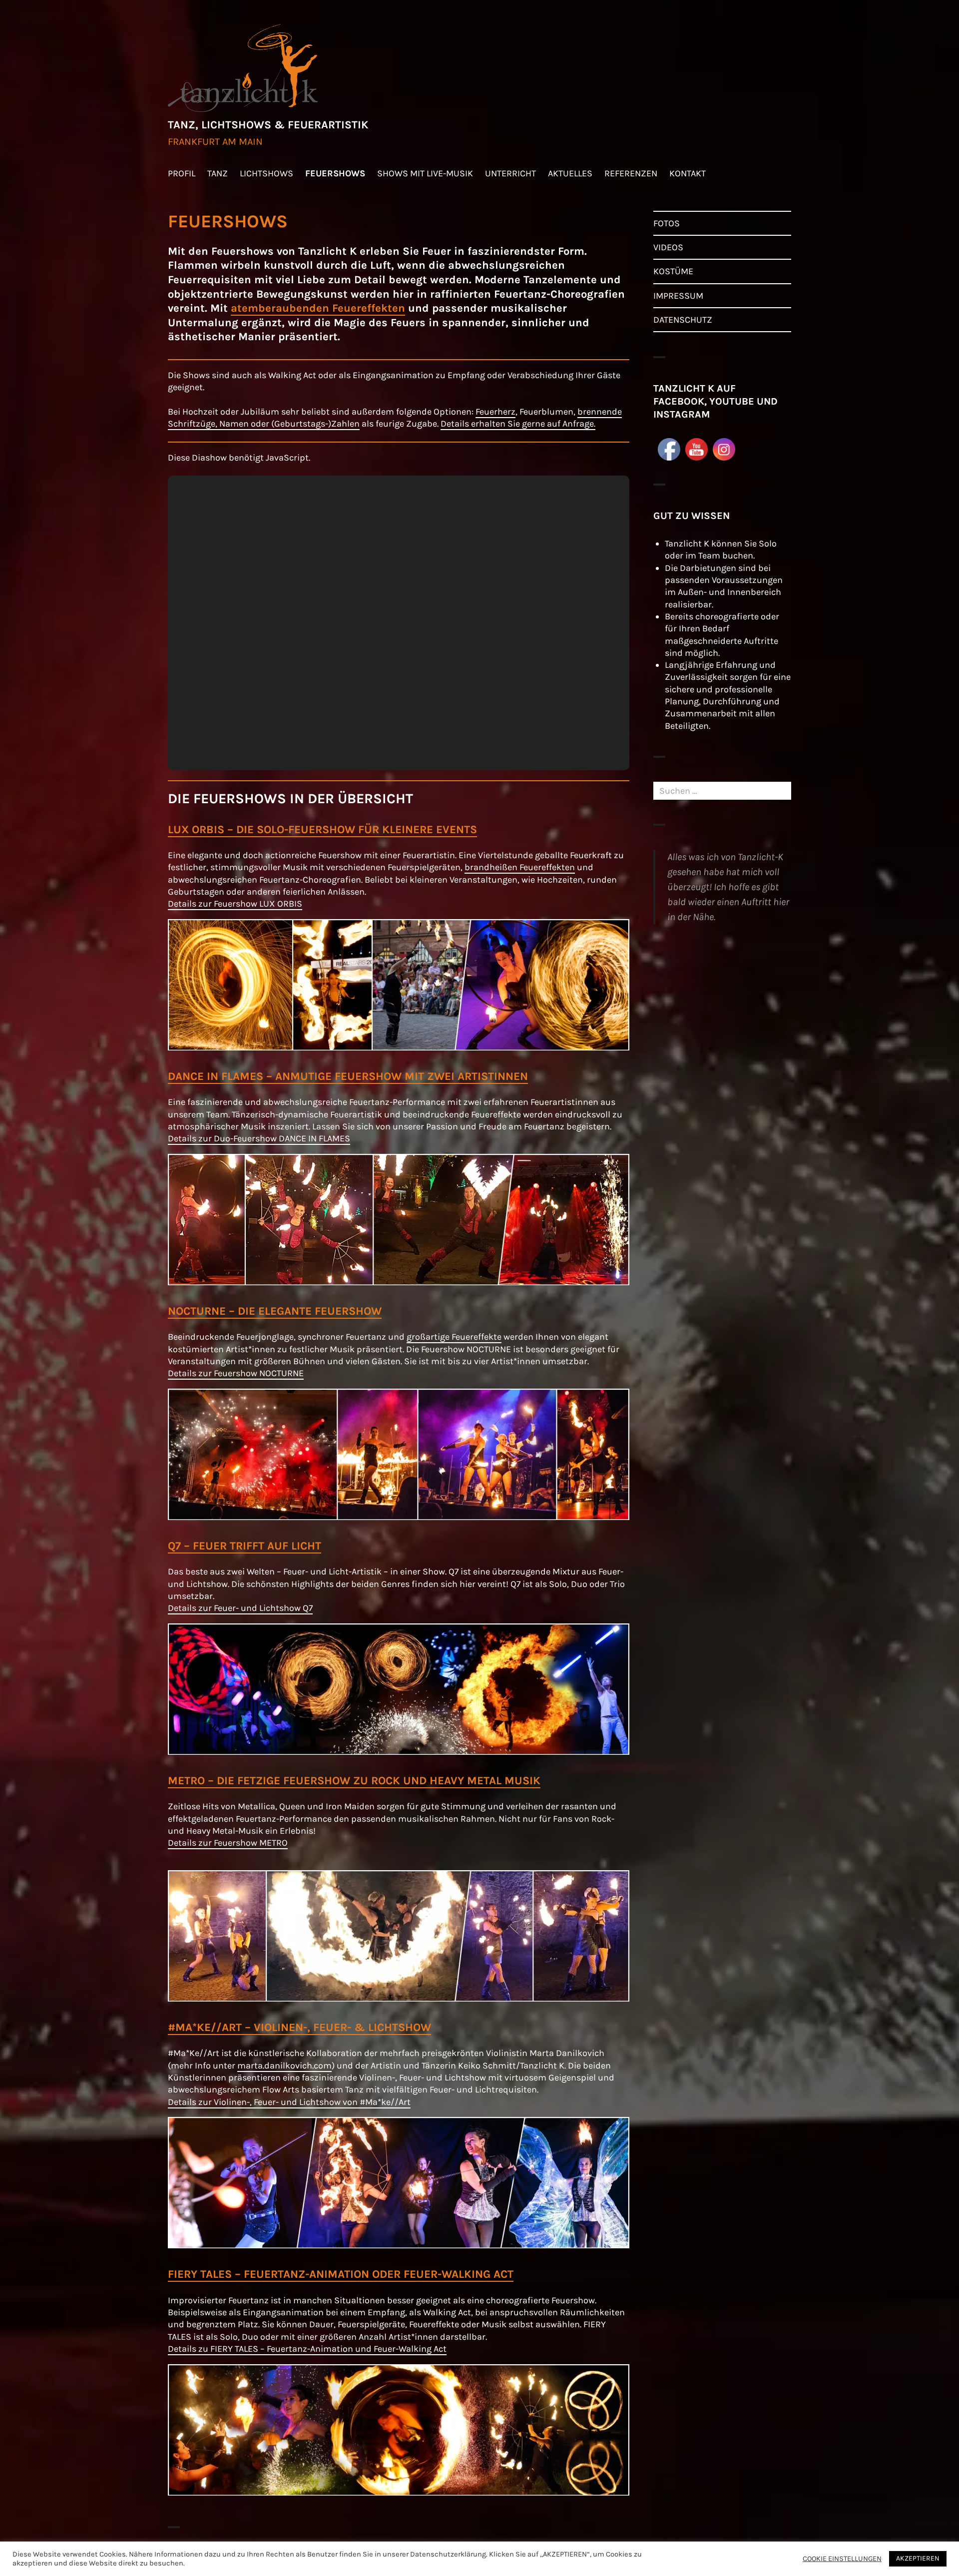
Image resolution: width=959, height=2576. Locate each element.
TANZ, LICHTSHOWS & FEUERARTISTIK (268, 125)
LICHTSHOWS (266, 173)
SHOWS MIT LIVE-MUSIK (425, 173)
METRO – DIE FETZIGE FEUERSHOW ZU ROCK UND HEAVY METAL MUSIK (354, 1781)
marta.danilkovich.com (284, 2065)
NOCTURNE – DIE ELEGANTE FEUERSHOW (275, 1311)
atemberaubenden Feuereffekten (318, 308)
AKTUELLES (570, 173)
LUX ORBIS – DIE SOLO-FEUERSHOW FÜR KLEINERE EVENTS (322, 829)
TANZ (218, 173)
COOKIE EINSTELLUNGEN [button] (842, 2559)
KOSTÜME (673, 271)
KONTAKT (688, 173)
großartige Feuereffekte (454, 1337)
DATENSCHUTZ (683, 320)
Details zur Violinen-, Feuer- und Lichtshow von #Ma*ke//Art (289, 2102)
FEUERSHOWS (335, 173)
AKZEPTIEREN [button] (918, 2558)
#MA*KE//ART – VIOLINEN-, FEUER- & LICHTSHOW (299, 2027)
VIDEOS (668, 247)
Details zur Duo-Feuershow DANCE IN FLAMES (259, 1138)
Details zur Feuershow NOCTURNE (236, 1373)
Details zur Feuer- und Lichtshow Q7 (240, 1608)
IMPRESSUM (678, 296)
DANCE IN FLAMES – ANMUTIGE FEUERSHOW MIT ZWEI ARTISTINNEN (348, 1076)
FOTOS (667, 223)
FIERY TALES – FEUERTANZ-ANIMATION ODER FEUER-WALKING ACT (341, 2274)
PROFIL (182, 173)
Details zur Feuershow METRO (228, 1843)
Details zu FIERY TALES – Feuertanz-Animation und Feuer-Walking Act (307, 2349)
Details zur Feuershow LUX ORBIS (235, 904)
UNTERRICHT (510, 173)
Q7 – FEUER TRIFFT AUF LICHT (244, 1546)
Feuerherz (495, 412)
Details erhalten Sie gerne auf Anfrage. (518, 424)
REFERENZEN (631, 173)
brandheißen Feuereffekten (520, 867)
